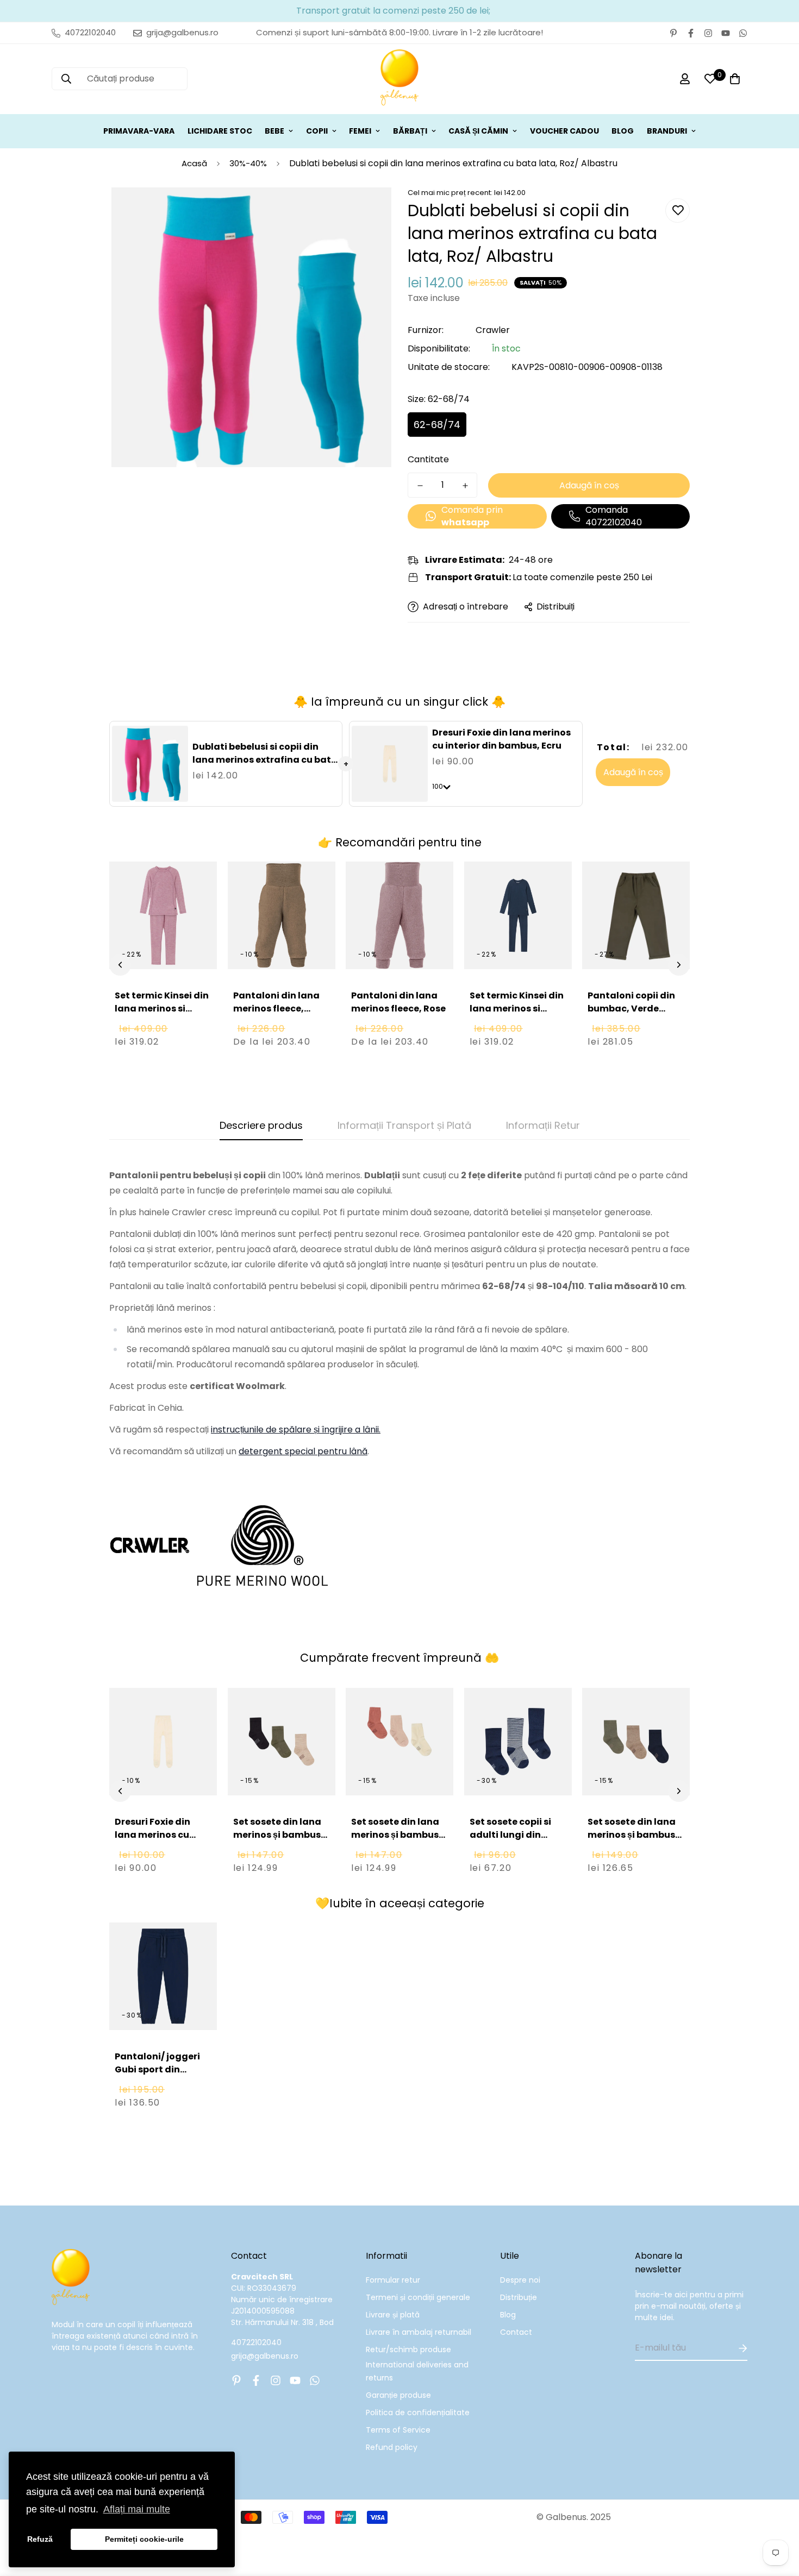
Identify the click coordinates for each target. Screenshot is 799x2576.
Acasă (194, 163)
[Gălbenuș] (399, 79)
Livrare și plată (393, 2315)
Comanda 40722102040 (614, 516)
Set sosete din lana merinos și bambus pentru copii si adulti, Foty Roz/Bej (396, 1841)
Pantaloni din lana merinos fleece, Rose (398, 1002)
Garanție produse (398, 2395)
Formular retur (393, 2280)
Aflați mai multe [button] (137, 2509)
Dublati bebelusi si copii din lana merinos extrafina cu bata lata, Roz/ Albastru (265, 760)
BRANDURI (667, 131)
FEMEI (360, 131)
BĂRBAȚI (410, 131)
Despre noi (520, 2280)
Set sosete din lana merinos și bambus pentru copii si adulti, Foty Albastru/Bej (632, 1848)
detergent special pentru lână (303, 1451)
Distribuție (519, 2297)
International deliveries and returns (417, 2371)
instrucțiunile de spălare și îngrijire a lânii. (296, 1430)
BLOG (623, 131)
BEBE (274, 131)
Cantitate (428, 459)
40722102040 (256, 2342)
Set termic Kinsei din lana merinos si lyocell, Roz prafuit (162, 1009)
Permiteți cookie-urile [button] (144, 2539)
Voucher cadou (564, 131)
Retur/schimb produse (408, 2349)
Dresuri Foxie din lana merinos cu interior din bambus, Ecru (501, 739)
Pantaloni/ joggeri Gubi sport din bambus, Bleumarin (160, 2069)
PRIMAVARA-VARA (139, 131)
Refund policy (392, 2447)
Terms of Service (398, 2430)
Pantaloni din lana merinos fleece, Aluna (276, 1009)
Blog (508, 2315)
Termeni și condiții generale (418, 2297)
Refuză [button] (40, 2539)
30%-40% (248, 163)
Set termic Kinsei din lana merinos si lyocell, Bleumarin (517, 1009)
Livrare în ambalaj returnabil (419, 2332)
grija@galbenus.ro (265, 2356)
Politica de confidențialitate (418, 2412)
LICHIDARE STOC (220, 131)
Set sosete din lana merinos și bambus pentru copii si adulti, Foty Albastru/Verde (277, 1848)
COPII (317, 131)
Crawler (493, 330)
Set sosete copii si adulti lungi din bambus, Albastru (511, 1835)
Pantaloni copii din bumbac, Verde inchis (631, 1009)
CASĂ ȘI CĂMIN (478, 131)
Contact (516, 2332)
